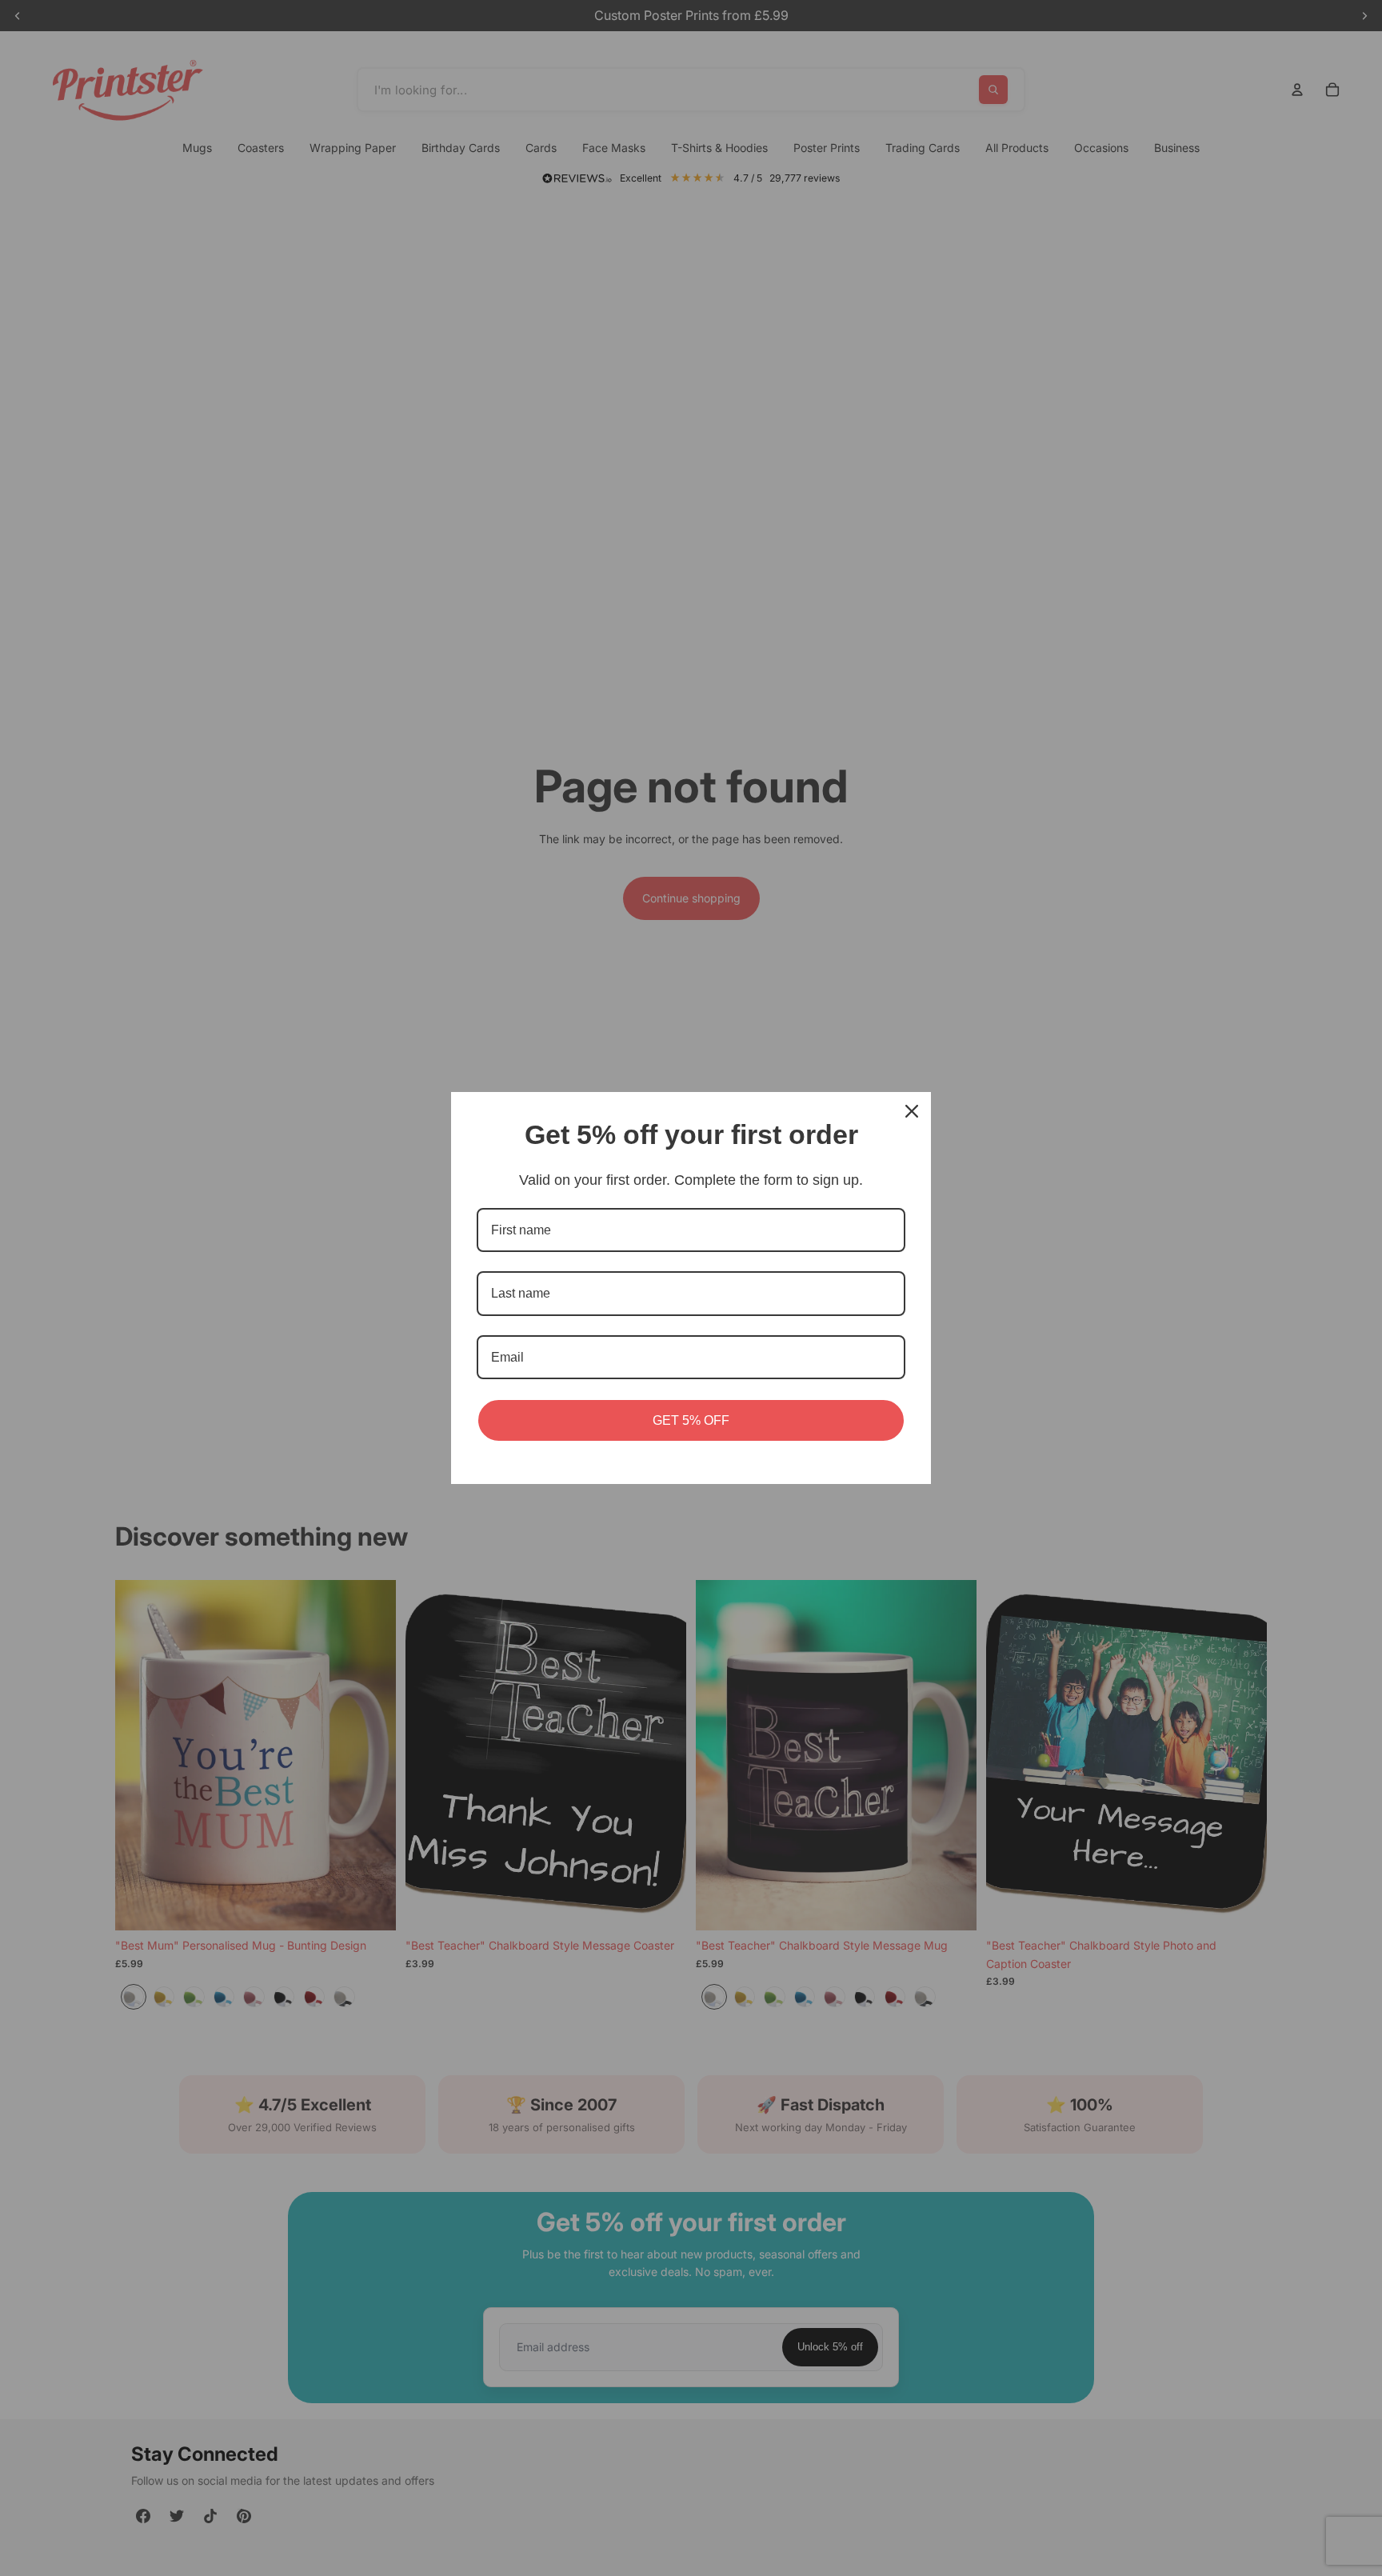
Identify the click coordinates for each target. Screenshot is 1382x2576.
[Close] (912, 1111)
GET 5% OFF (691, 1420)
